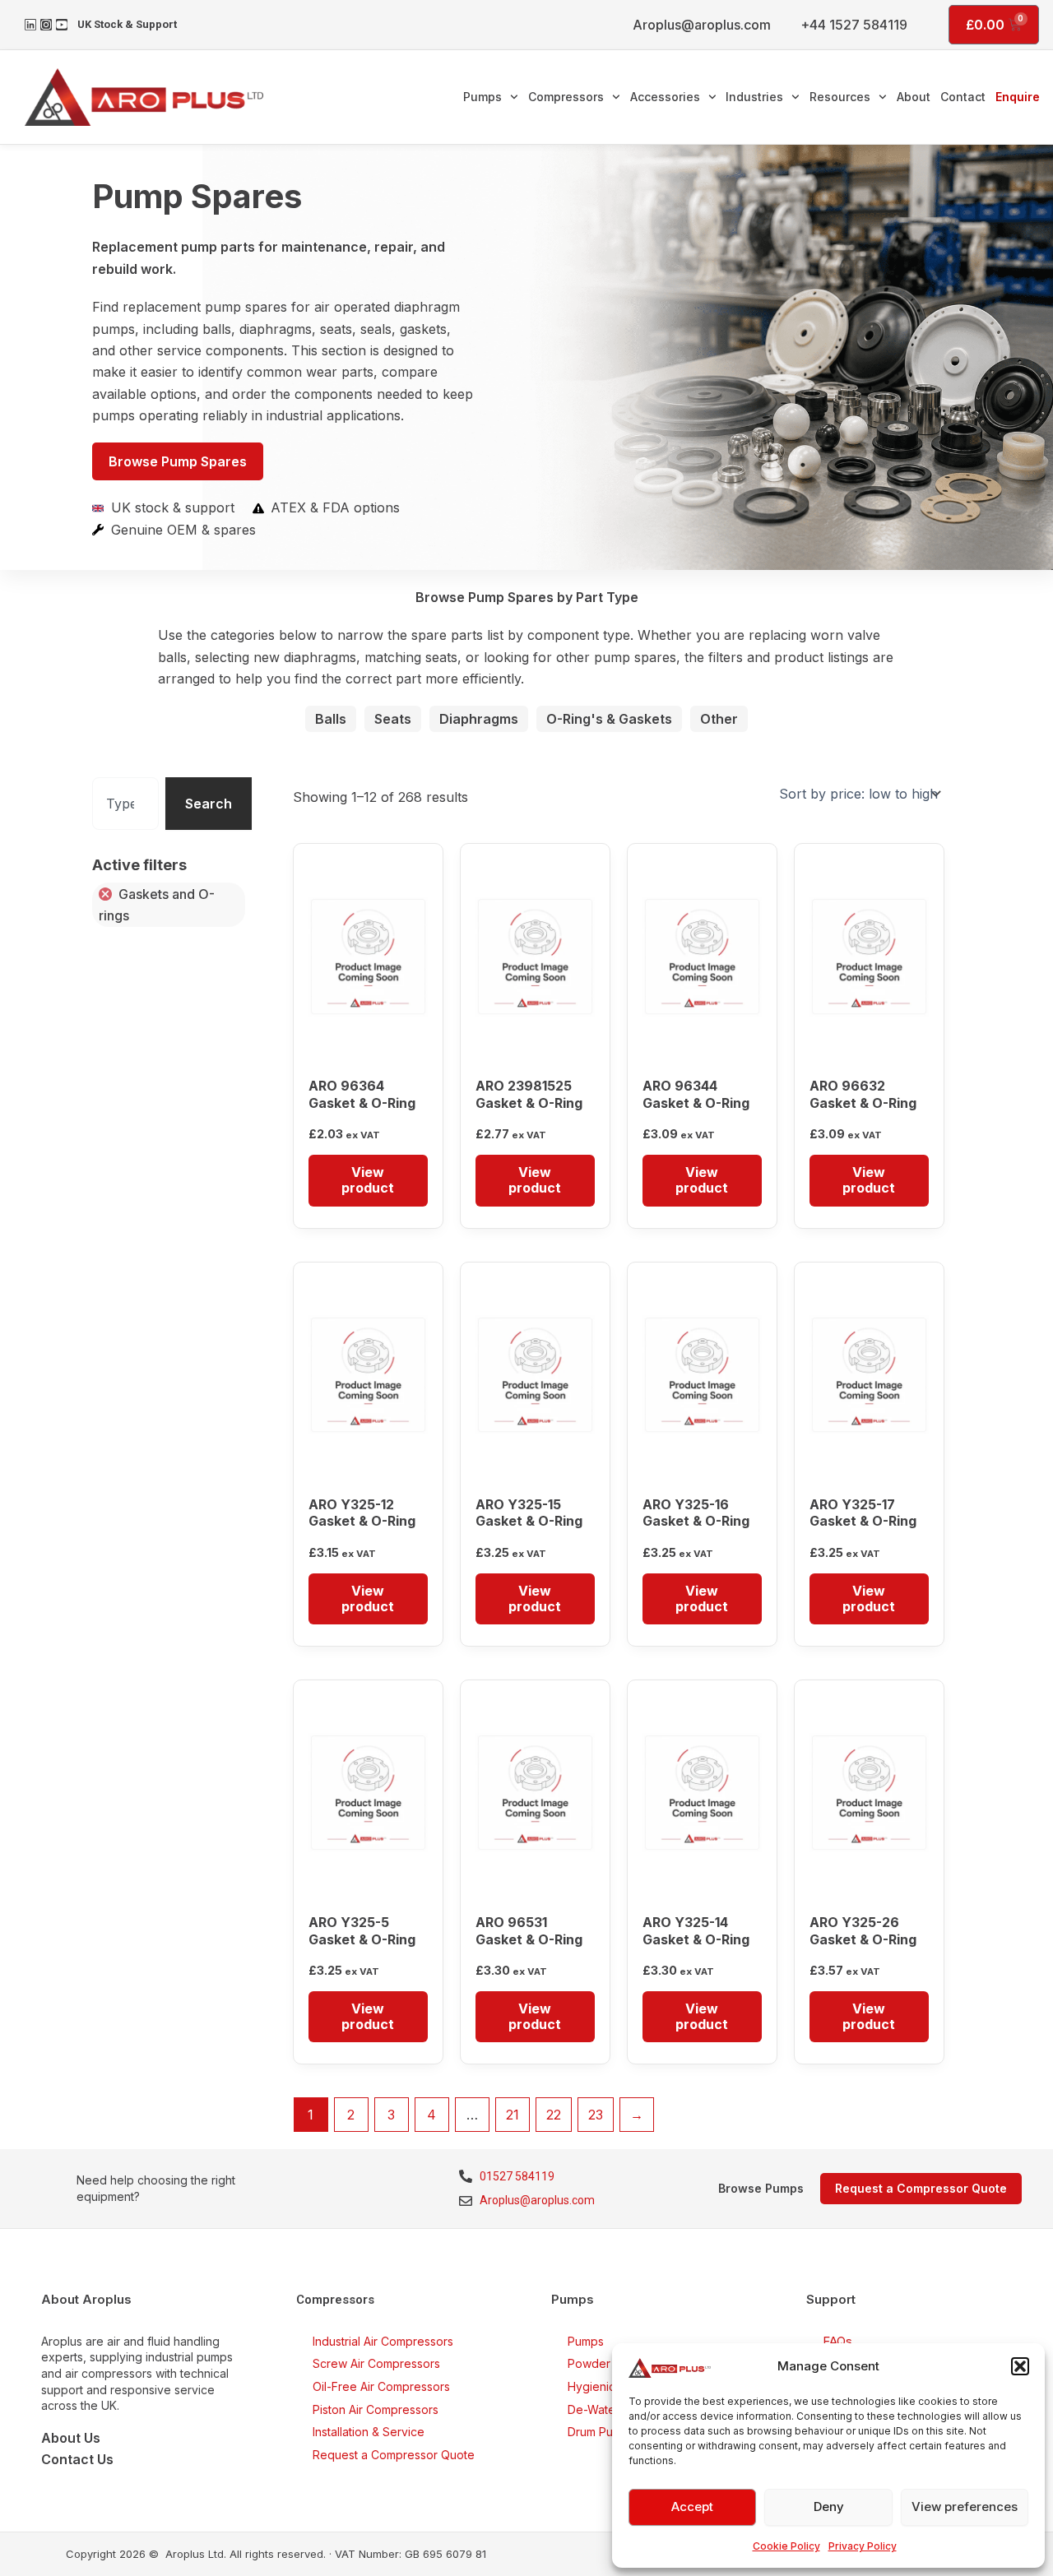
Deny (829, 2507)
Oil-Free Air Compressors (381, 2386)
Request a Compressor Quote (394, 2455)
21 (513, 2115)
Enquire (1018, 97)
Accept (692, 2507)
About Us (71, 2438)
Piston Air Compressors (376, 2409)
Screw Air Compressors (376, 2363)
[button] (1020, 2366)
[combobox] (125, 804)
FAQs (837, 2341)
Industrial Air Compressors (383, 2341)
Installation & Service (369, 2432)
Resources (840, 97)
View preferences (965, 2507)
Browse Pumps (761, 2188)
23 (596, 2115)
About (914, 97)
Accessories (665, 97)
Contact (963, 97)
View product (368, 1180)
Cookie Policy (786, 2546)
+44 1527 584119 (854, 25)
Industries (754, 97)
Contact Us (77, 2459)
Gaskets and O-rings (157, 905)
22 (554, 2115)
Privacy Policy (863, 2546)
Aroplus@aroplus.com (702, 25)
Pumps (482, 97)
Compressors (566, 97)
